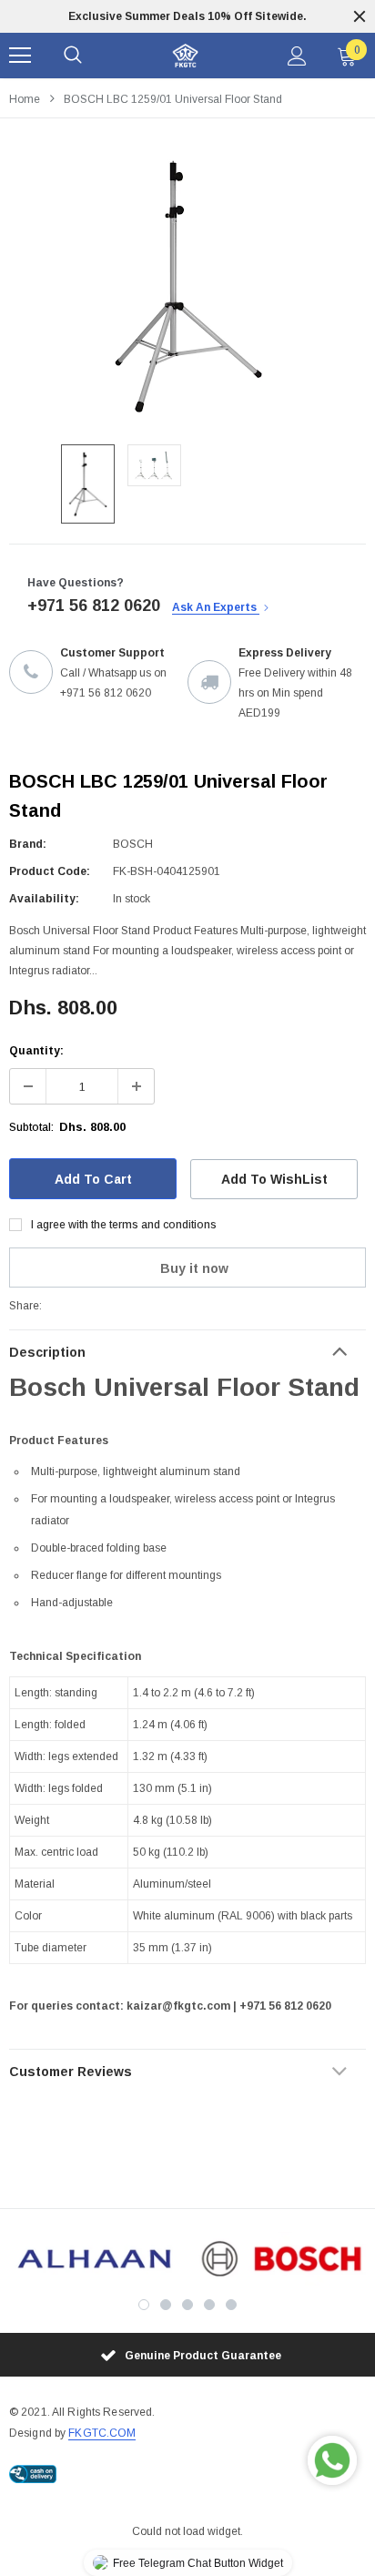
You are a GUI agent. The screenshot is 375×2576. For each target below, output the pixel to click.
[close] (360, 16)
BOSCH (133, 844)
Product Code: (50, 871)
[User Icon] (297, 56)
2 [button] (166, 2305)
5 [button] (231, 2305)
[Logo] (185, 56)
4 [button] (209, 2305)
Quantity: (36, 1051)
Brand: (28, 844)
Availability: (44, 899)
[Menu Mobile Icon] (20, 56)
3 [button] (187, 2305)
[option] (187, 16)
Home (25, 99)
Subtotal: (31, 1127)
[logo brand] (94, 2259)
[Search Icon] (73, 56)
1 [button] (144, 2305)
